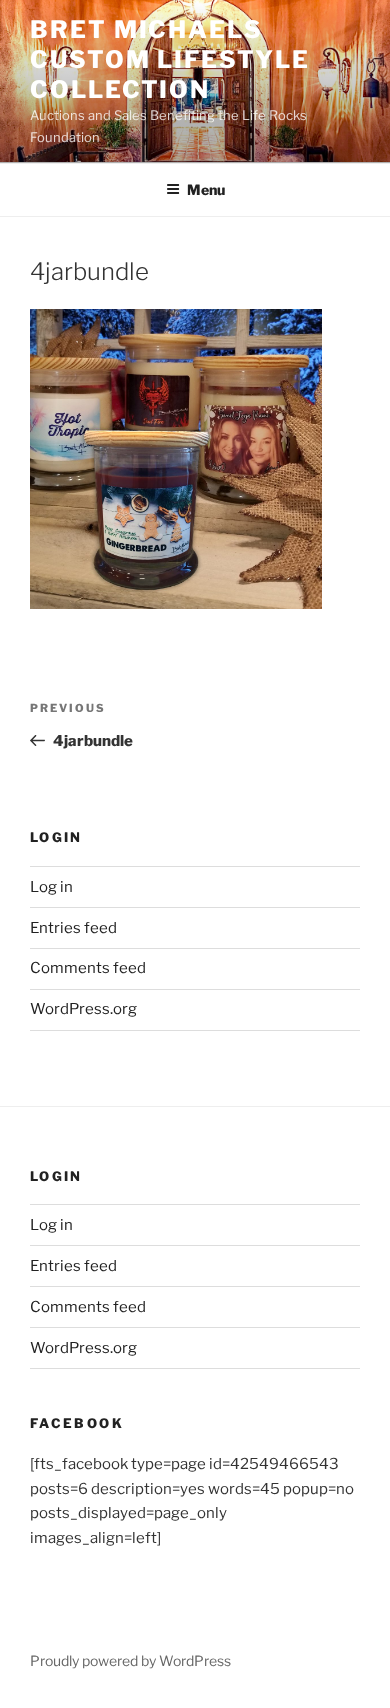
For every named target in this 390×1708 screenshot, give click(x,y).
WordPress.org (83, 1009)
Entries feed (73, 928)
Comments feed (88, 968)
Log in (51, 887)
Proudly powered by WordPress (130, 1660)
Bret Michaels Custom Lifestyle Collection (170, 59)
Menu (206, 189)
